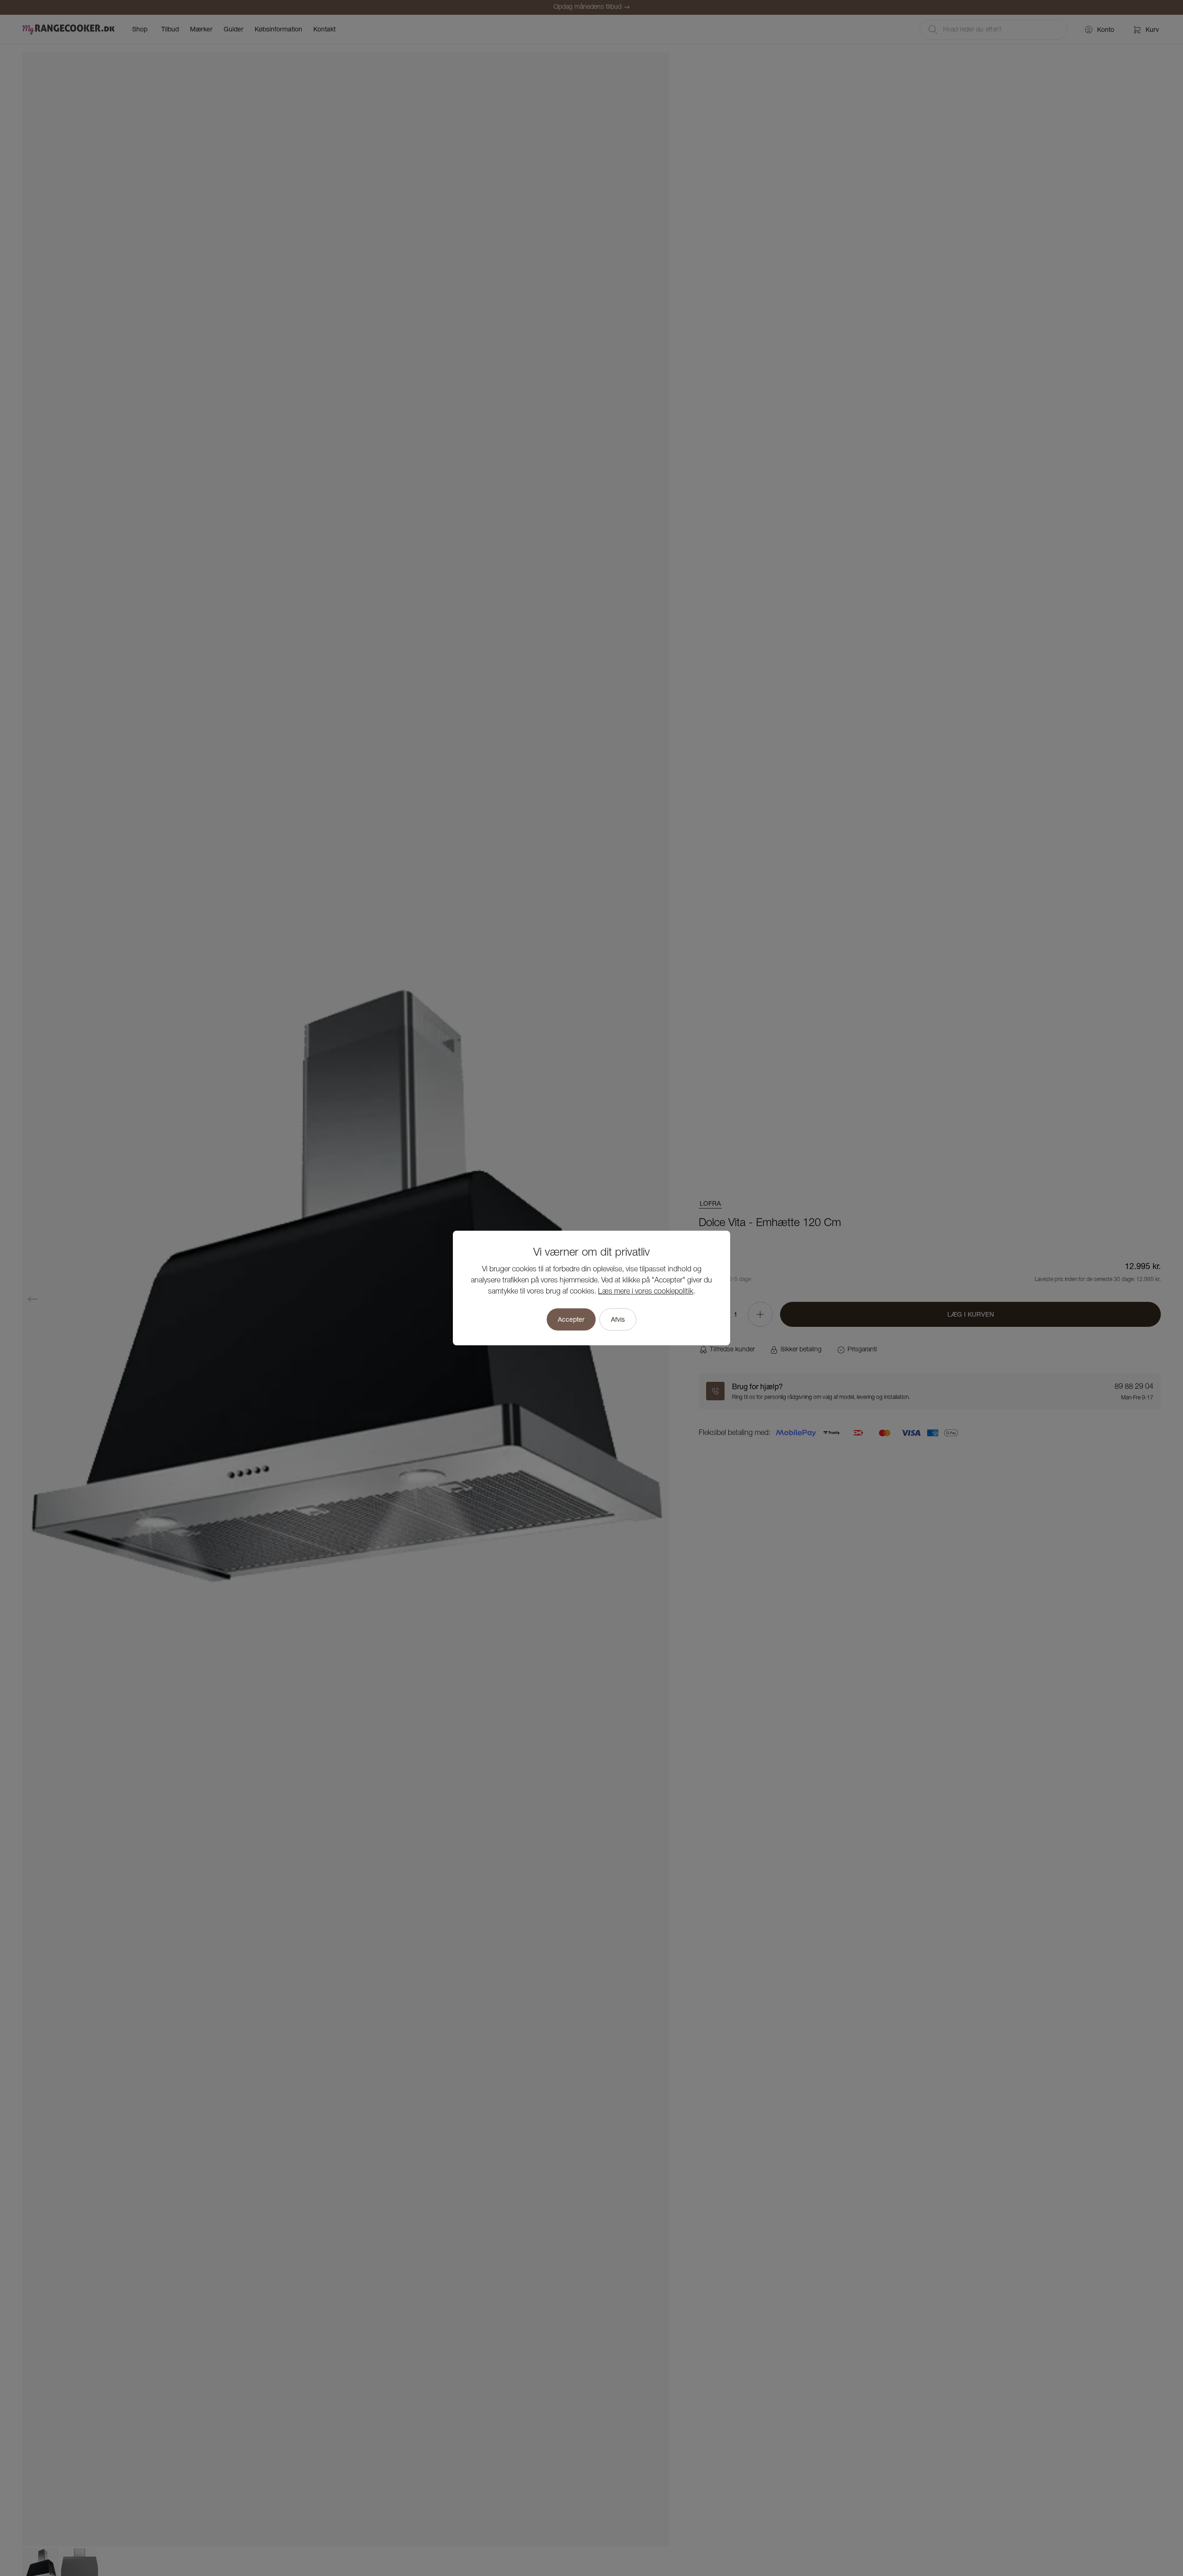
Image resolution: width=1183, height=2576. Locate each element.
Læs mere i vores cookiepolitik (646, 1292)
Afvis (618, 1319)
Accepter (571, 1319)
